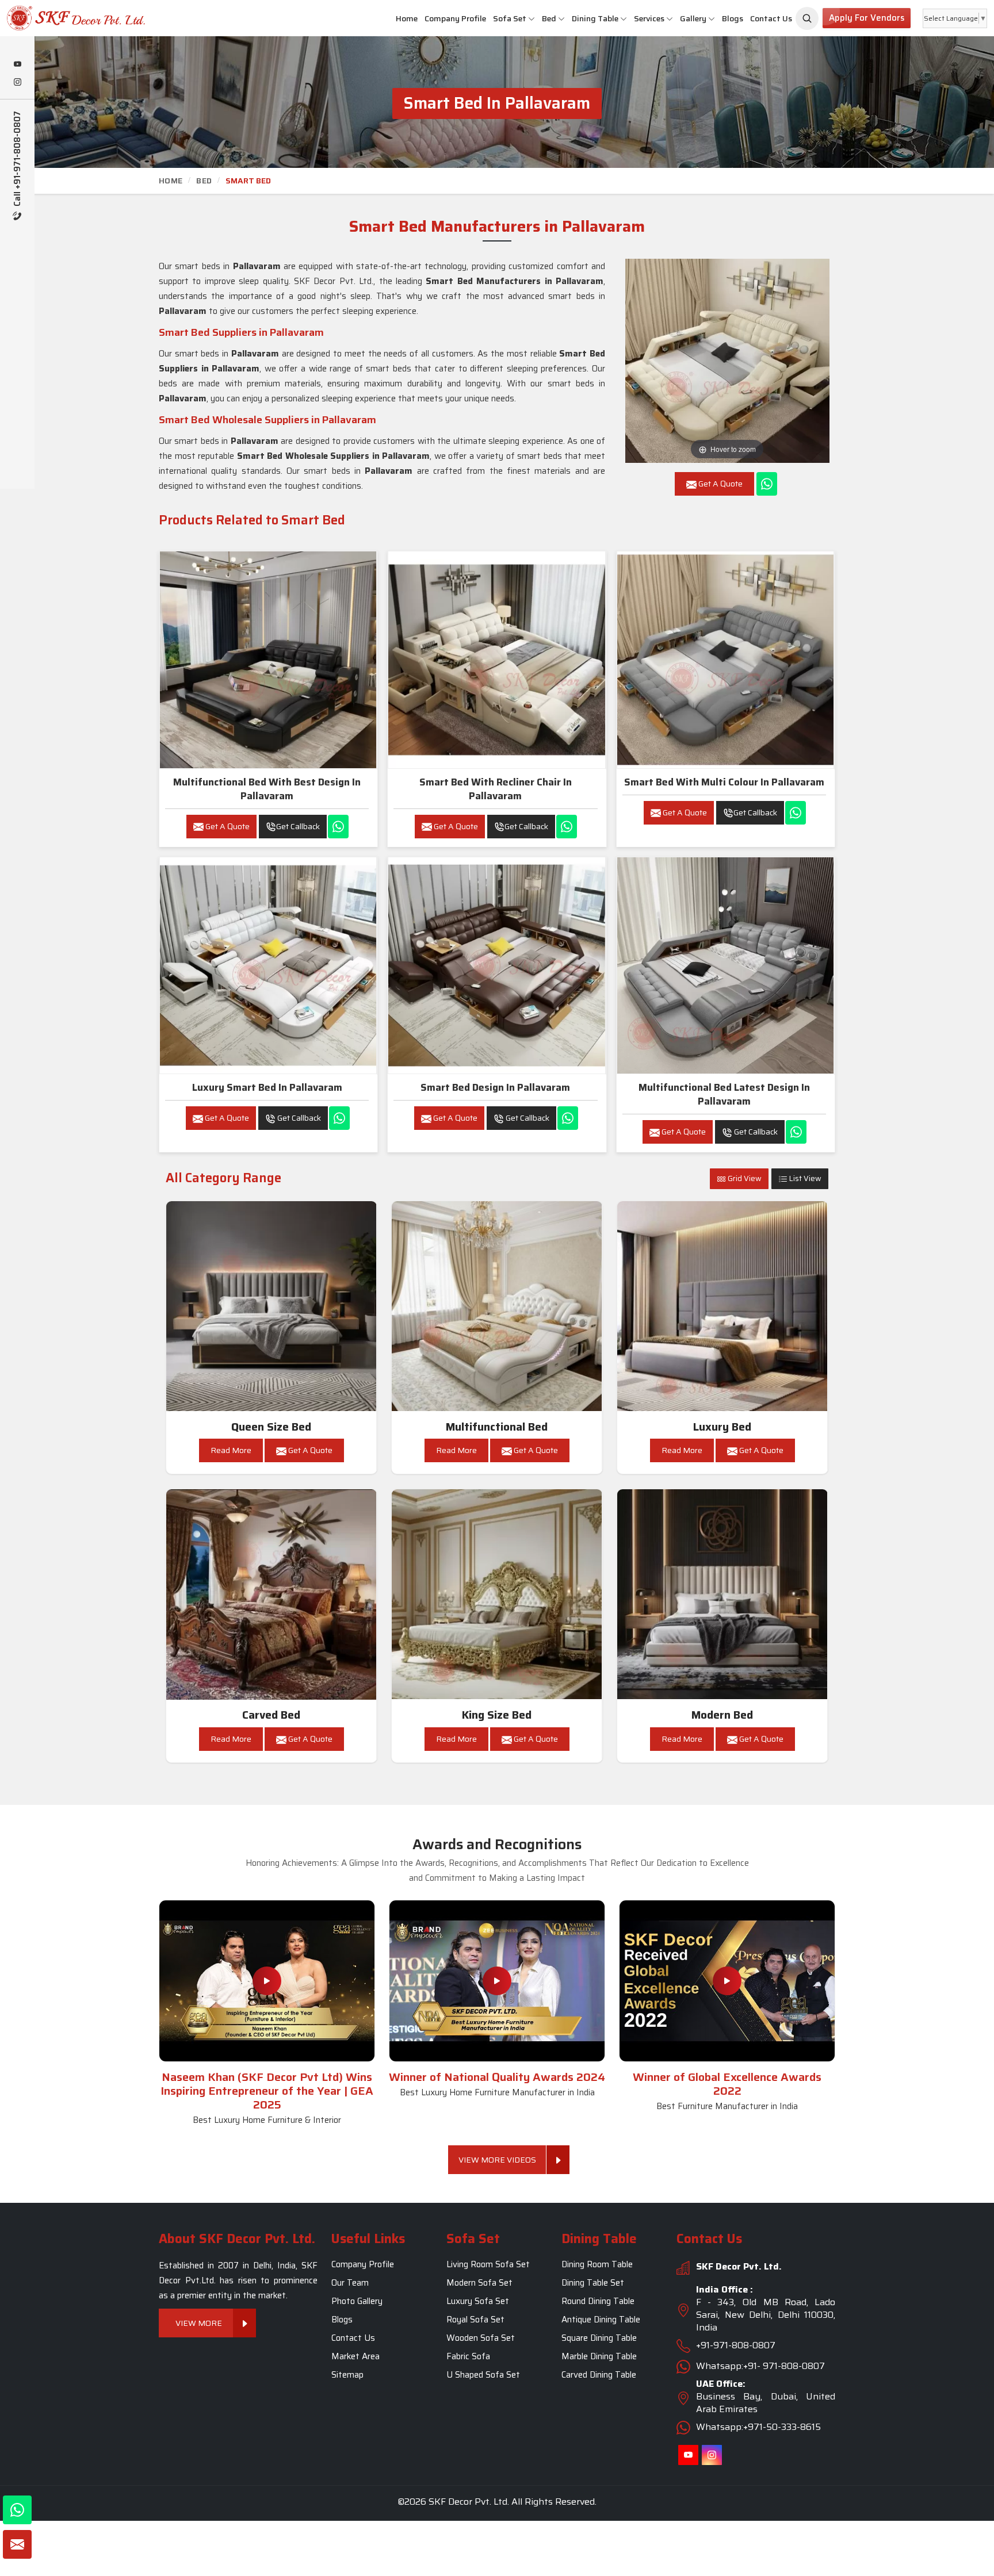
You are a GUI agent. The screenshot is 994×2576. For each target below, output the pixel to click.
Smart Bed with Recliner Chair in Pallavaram (496, 789)
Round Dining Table (598, 2301)
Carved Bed (271, 1715)
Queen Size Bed (271, 1427)
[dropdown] (532, 19)
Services (649, 18)
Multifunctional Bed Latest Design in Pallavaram (724, 1094)
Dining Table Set (593, 2283)
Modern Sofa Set (479, 2283)
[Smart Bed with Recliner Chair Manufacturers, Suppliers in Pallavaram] (496, 660)
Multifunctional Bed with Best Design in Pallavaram (267, 789)
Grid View (744, 1178)
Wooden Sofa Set (481, 2338)
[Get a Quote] (17, 2544)
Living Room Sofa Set (488, 2264)
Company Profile (455, 18)
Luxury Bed (722, 1427)
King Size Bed (497, 1715)
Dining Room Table (597, 2264)
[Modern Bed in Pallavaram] (722, 1594)
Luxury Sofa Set (478, 2301)
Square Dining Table (599, 2338)
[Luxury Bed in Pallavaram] (722, 1306)
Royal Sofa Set (475, 2320)
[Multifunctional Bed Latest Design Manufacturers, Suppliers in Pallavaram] (725, 965)
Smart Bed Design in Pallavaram (495, 1087)
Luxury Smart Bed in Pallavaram (267, 1087)
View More (199, 2323)
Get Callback (298, 826)
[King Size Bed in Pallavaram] (497, 1594)
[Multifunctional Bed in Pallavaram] (497, 1306)
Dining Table (595, 18)
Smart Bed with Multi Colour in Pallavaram (724, 782)
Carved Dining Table (599, 2375)
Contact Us (771, 18)
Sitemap (347, 2375)
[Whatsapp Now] (767, 484)
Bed (549, 18)
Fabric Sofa (468, 2356)
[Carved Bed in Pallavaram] (272, 1594)
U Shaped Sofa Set (483, 2375)
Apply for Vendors (867, 18)
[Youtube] (17, 65)
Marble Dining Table (599, 2356)
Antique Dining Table (601, 2320)
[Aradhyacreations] (807, 18)
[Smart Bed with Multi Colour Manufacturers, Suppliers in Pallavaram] (725, 660)
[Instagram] (17, 83)
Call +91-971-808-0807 (18, 160)
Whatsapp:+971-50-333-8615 (758, 2427)
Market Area (355, 2356)
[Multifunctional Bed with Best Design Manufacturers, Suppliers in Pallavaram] (268, 660)
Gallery (693, 18)
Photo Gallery (357, 2301)
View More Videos (497, 2160)
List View (804, 1178)
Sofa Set (510, 18)
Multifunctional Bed (497, 1427)
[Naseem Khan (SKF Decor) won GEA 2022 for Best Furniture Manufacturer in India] (727, 1981)
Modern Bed (722, 1715)
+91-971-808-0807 (736, 2345)
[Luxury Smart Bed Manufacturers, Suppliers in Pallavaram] (268, 965)
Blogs (733, 18)
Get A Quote (227, 826)
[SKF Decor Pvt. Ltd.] (83, 18)
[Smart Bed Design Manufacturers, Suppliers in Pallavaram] (496, 965)
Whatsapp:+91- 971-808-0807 (760, 2366)
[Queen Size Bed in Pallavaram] (272, 1306)
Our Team (350, 2283)
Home (407, 18)
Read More (231, 1450)
